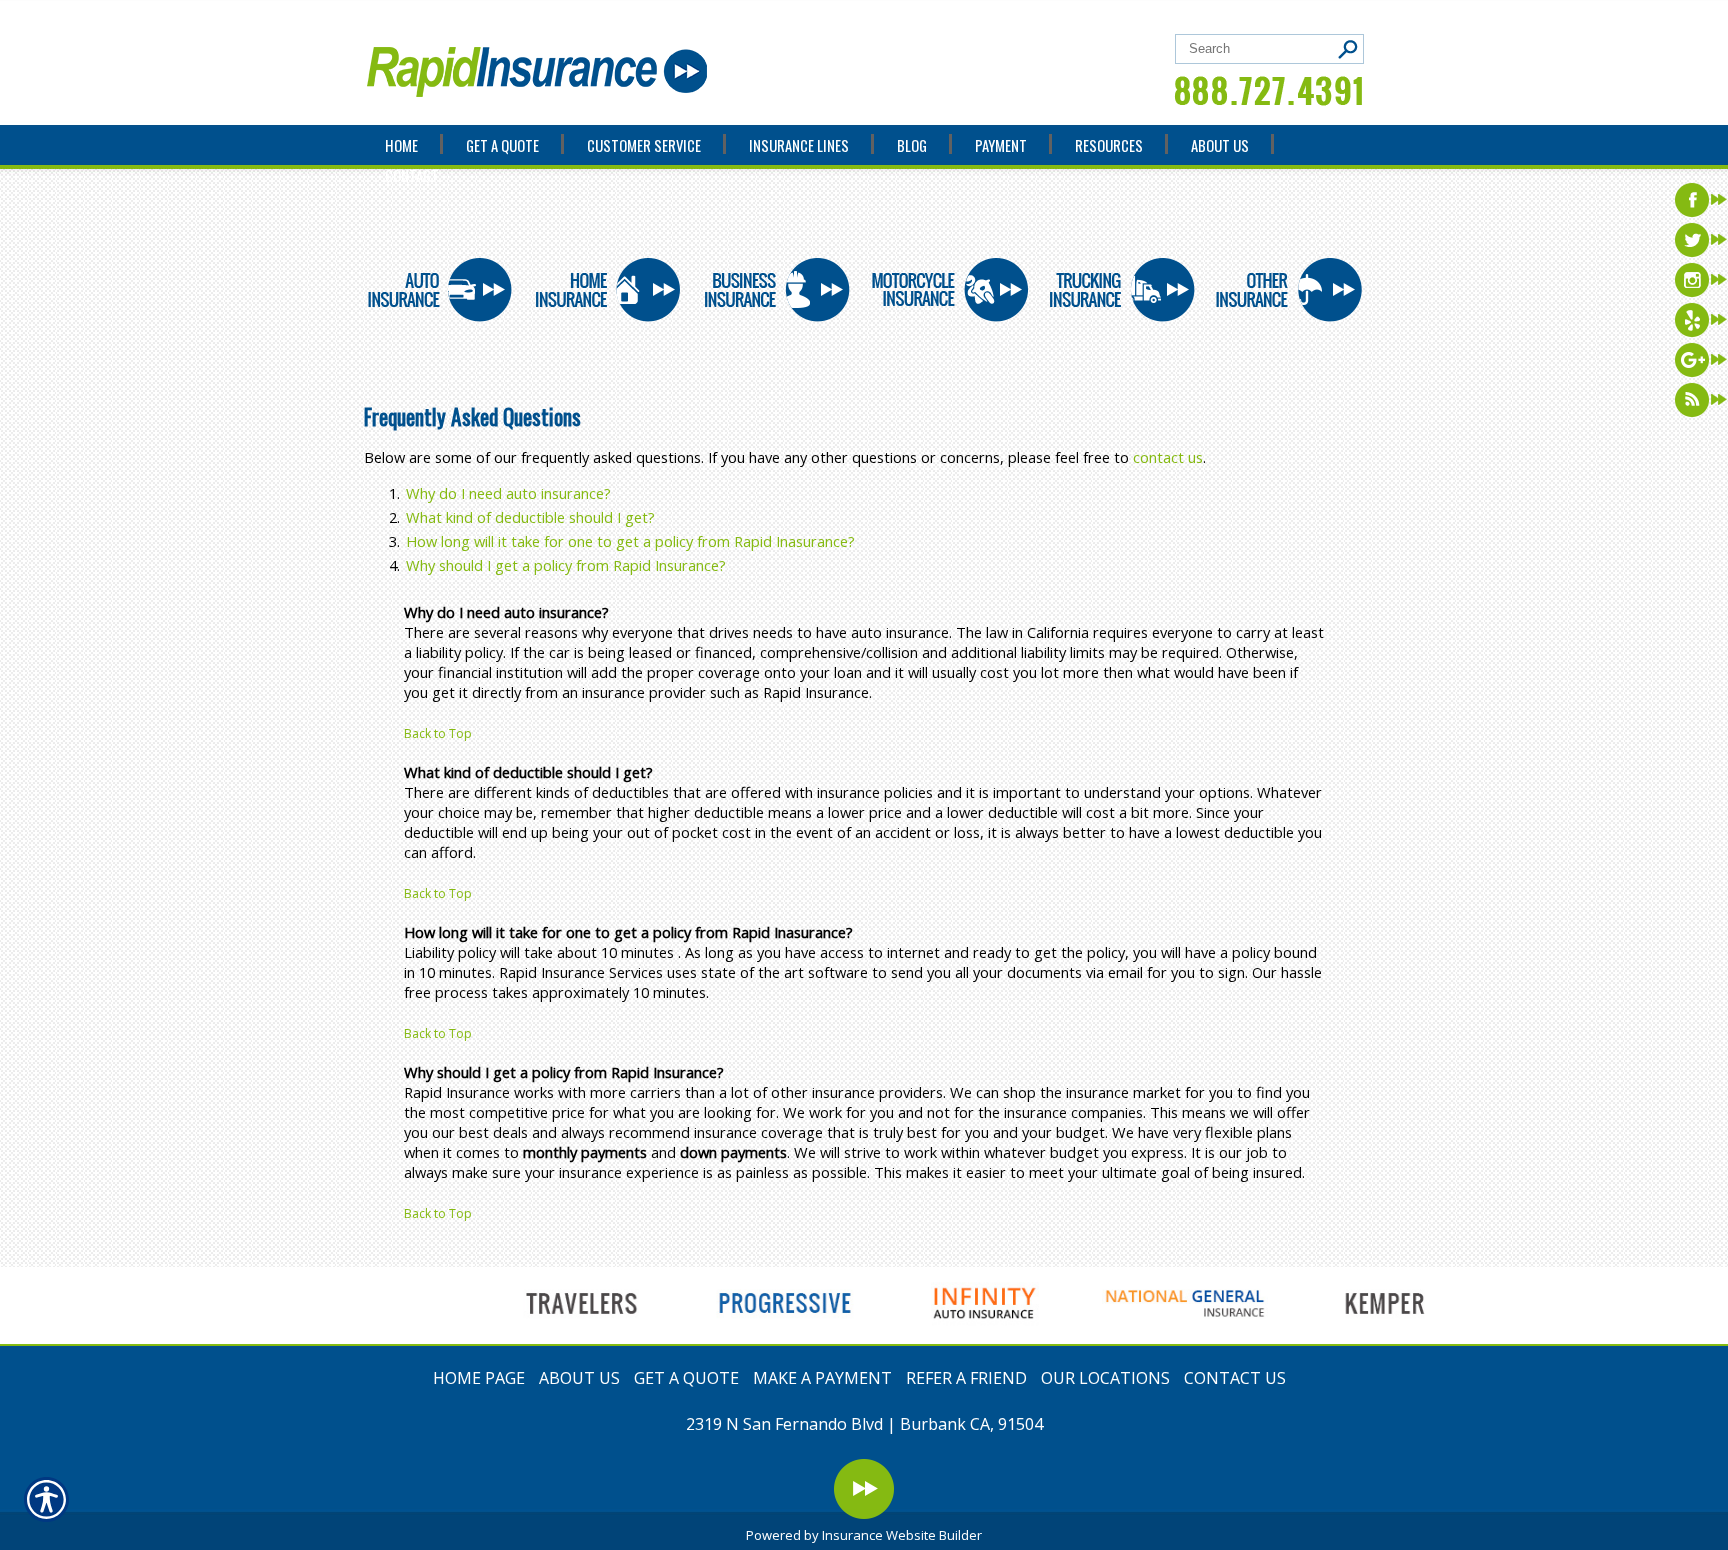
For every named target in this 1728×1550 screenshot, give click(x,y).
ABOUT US (579, 1378)
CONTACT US (1235, 1378)
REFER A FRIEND (966, 1378)
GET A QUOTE (686, 1378)
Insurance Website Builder (902, 1535)
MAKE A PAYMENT (822, 1378)
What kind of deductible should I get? (530, 517)
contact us (1168, 457)
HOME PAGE (479, 1378)
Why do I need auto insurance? (508, 493)
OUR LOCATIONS (1105, 1378)
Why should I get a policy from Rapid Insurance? (566, 565)
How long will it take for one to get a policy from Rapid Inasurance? (630, 541)
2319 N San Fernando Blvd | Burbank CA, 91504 (864, 1424)
